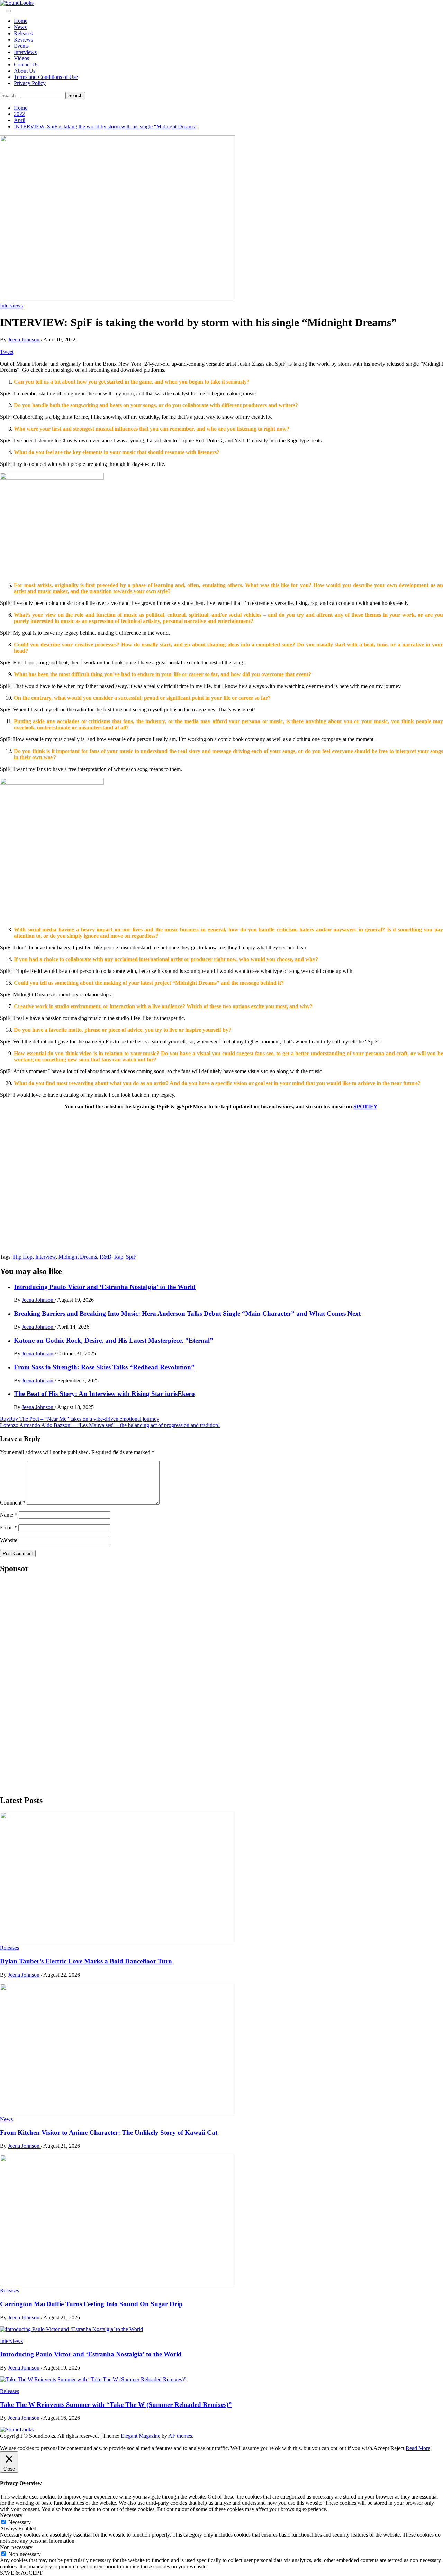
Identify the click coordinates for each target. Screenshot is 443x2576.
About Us (25, 71)
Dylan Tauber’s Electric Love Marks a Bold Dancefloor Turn (86, 1961)
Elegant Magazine (141, 2436)
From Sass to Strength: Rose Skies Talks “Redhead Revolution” (104, 1367)
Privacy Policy (30, 83)
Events (21, 46)
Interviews (25, 52)
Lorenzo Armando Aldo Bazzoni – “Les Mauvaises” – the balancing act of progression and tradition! (110, 1425)
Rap (119, 1257)
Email (8, 1528)
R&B (106, 1257)
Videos (21, 58)
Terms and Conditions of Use (46, 77)
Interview (46, 1257)
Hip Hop (23, 1257)
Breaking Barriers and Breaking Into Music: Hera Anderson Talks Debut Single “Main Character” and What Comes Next (187, 1313)
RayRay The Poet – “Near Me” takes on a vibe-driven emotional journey (80, 1419)
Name (9, 1515)
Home (21, 21)
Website (9, 1540)
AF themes (180, 2436)
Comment (13, 1503)
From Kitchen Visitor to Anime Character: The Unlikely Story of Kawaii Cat (109, 2132)
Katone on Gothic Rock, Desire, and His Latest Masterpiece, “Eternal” (114, 1340)
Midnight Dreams (78, 1257)
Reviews (23, 40)
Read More (418, 2448)
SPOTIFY (365, 1107)
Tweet (7, 352)
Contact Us (26, 65)
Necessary (20, 2522)
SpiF (131, 1257)
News (20, 27)
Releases (23, 33)
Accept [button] (381, 2448)
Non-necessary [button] (16, 2547)
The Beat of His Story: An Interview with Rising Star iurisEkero (104, 1394)
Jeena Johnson (24, 339)
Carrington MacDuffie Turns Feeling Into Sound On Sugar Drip (91, 2304)
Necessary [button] (11, 2515)
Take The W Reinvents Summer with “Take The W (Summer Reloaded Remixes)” (116, 2405)
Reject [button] (397, 2448)
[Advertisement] (52, 1684)
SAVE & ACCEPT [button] (21, 2573)
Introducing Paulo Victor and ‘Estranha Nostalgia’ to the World (105, 1287)
